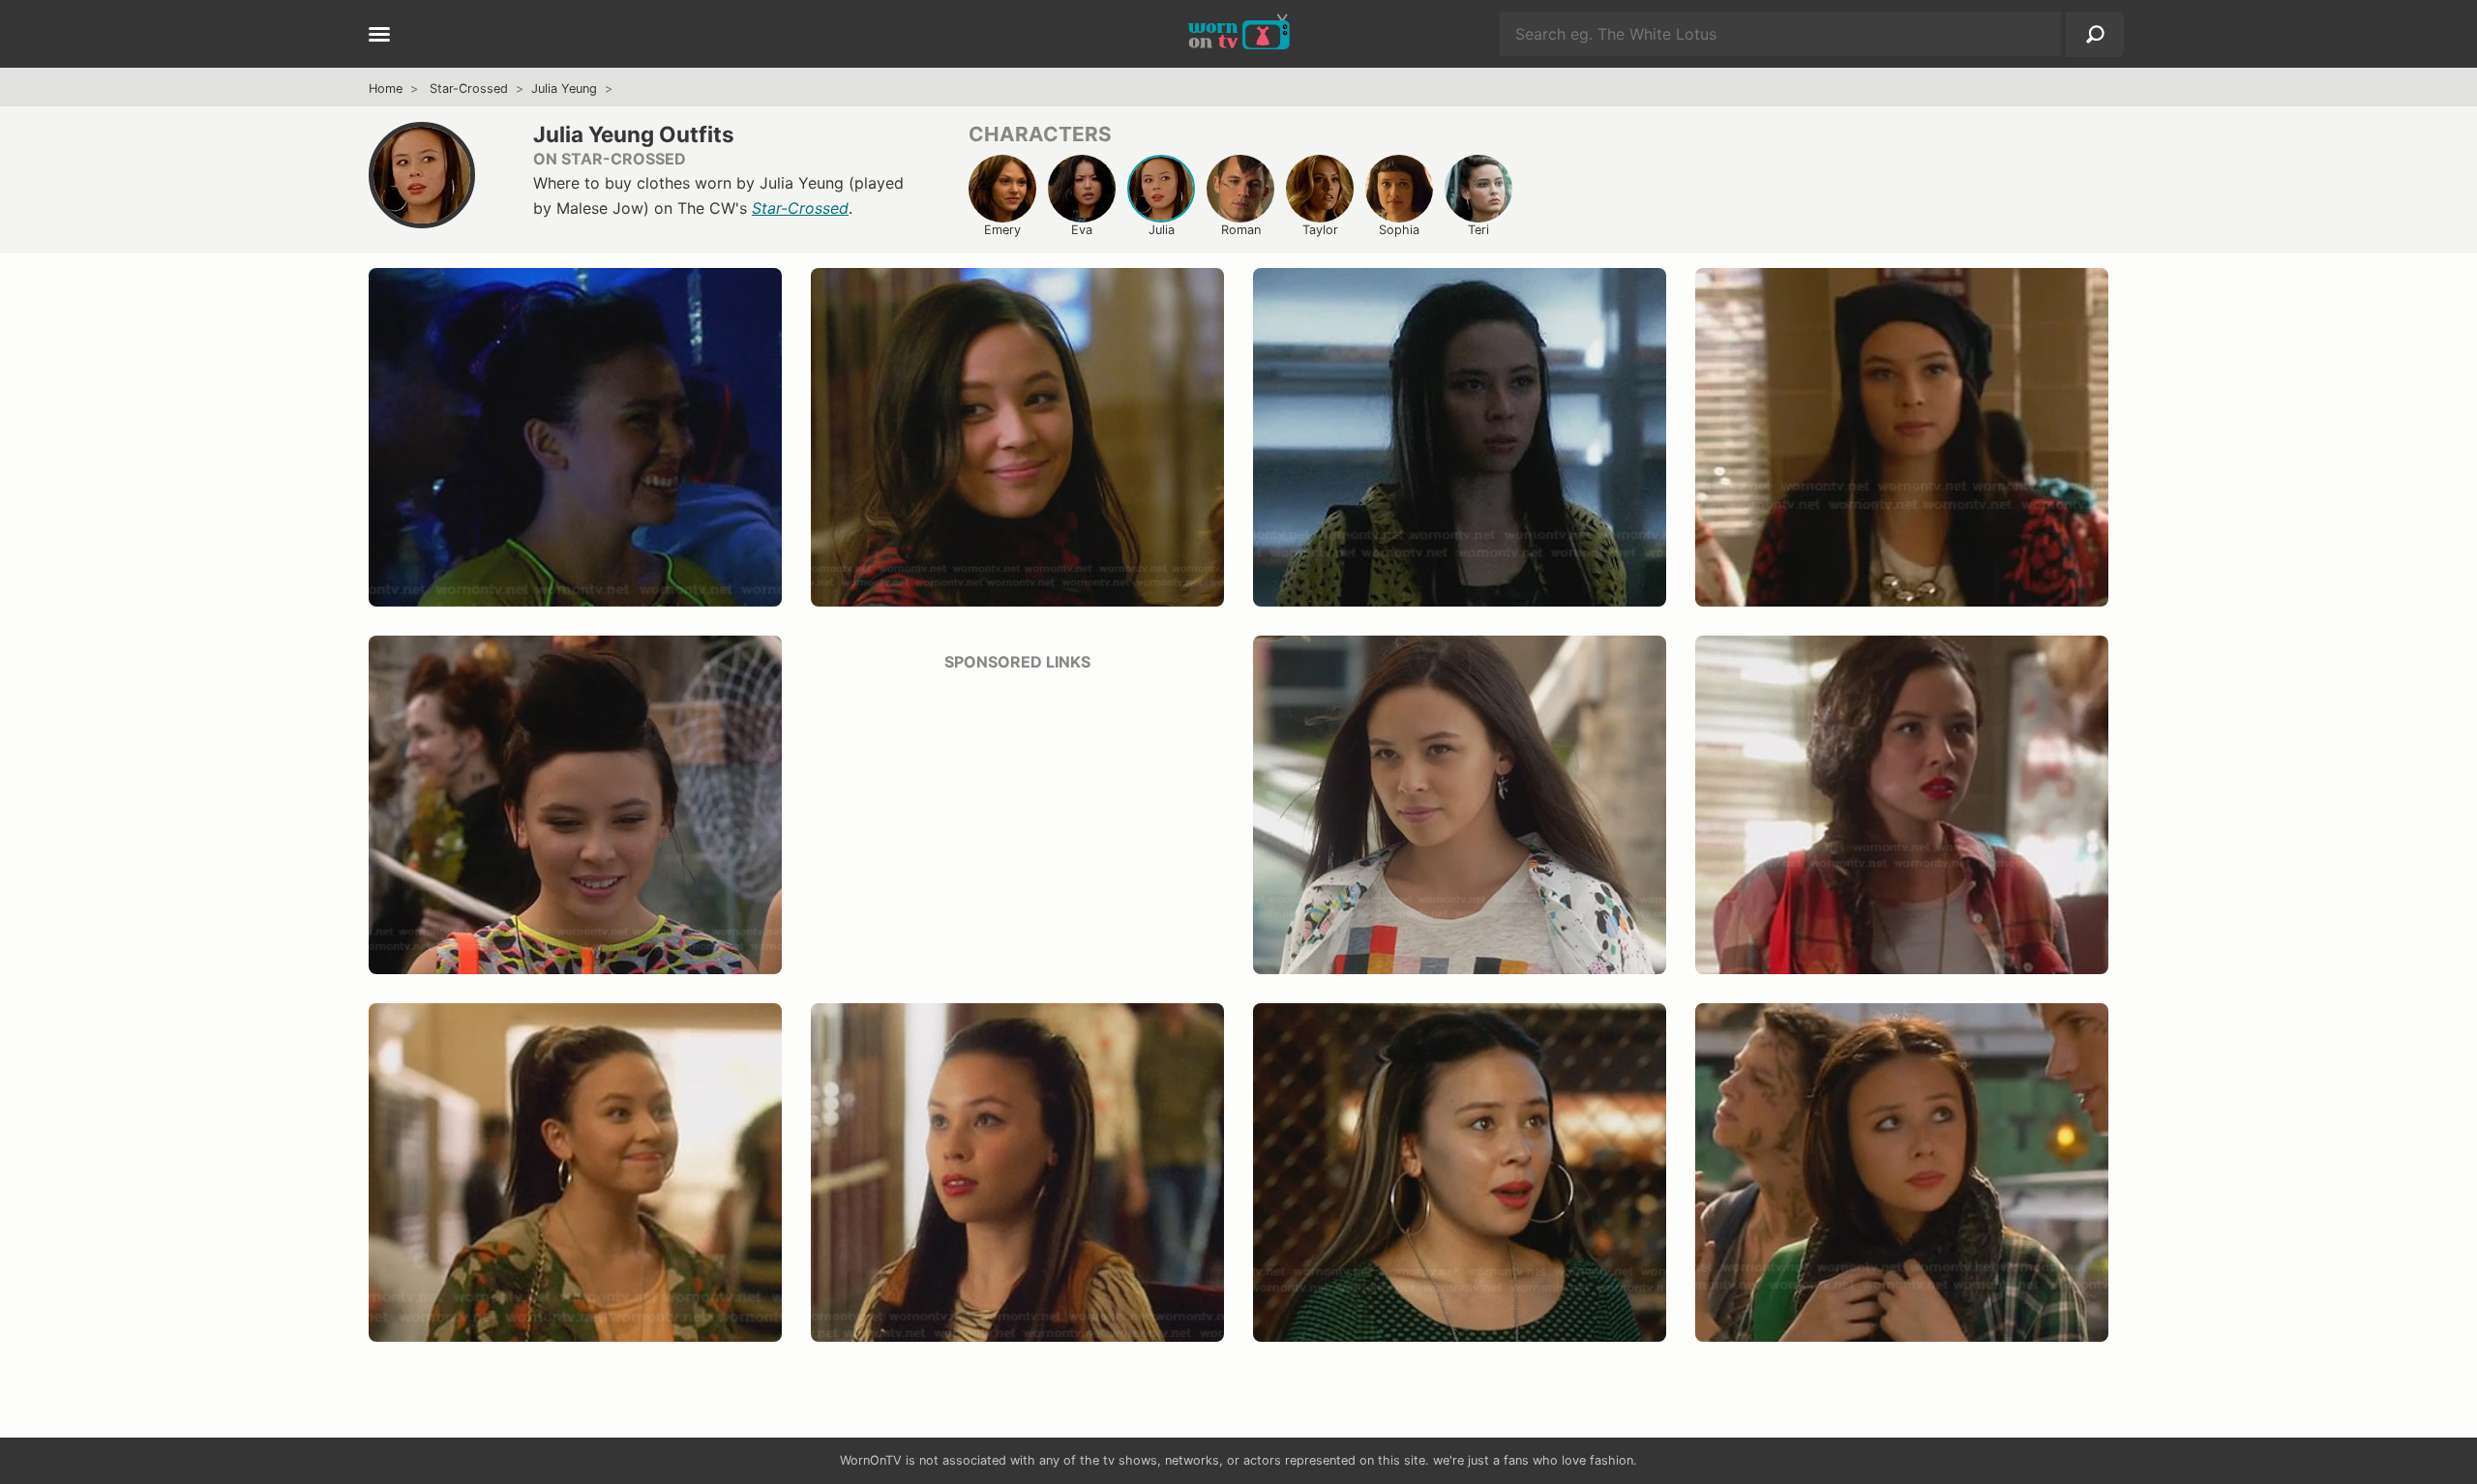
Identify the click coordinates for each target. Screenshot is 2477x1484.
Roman (1241, 230)
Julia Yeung (564, 89)
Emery (1002, 230)
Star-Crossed (469, 89)
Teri (1478, 230)
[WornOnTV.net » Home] (1239, 34)
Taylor (1320, 230)
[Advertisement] (1017, 824)
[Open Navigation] (379, 36)
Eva (1082, 230)
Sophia (1399, 230)
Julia (1162, 230)
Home (386, 89)
